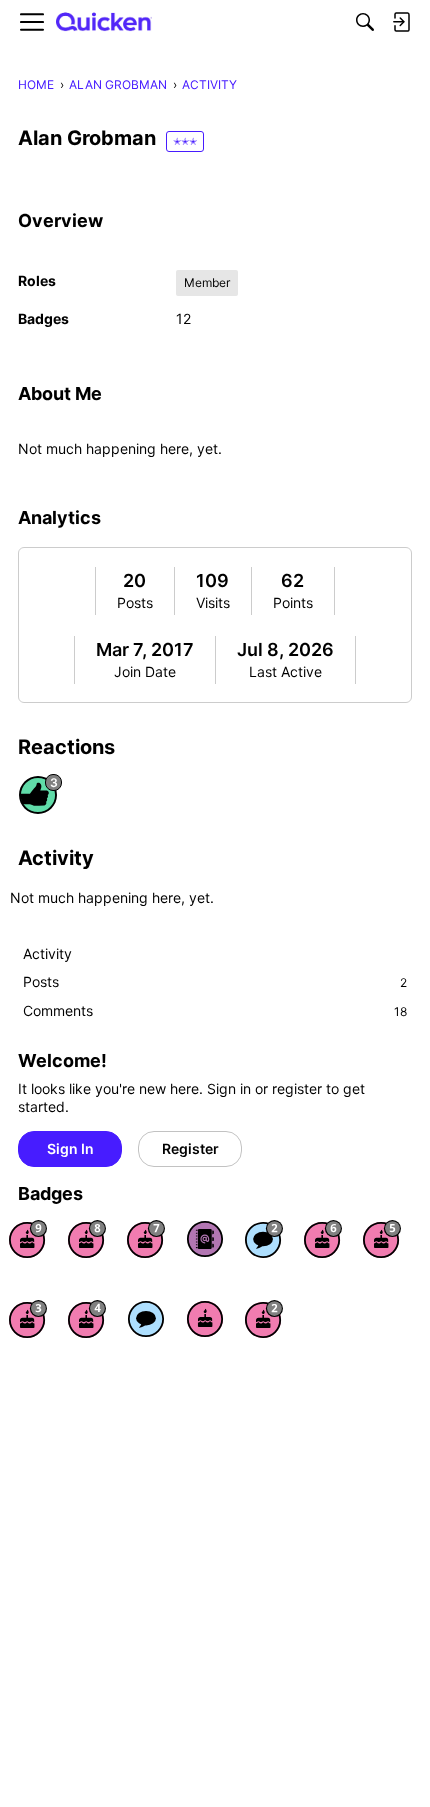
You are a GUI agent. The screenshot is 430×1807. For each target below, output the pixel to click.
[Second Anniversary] (264, 1319)
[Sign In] (401, 22)
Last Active (285, 671)
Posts (135, 602)
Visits (213, 602)
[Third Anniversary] (28, 1319)
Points (293, 602)
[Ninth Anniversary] (28, 1239)
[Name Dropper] (205, 1239)
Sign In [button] (70, 1148)
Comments (215, 1010)
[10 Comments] (264, 1239)
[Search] (365, 22)
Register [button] (190, 1148)
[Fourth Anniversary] (87, 1319)
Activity (47, 953)
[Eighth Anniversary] (87, 1239)
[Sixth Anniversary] (323, 1239)
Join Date (145, 671)
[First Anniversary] (205, 1319)
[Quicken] (104, 22)
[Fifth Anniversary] (382, 1239)
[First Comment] (146, 1319)
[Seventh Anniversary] (146, 1239)
